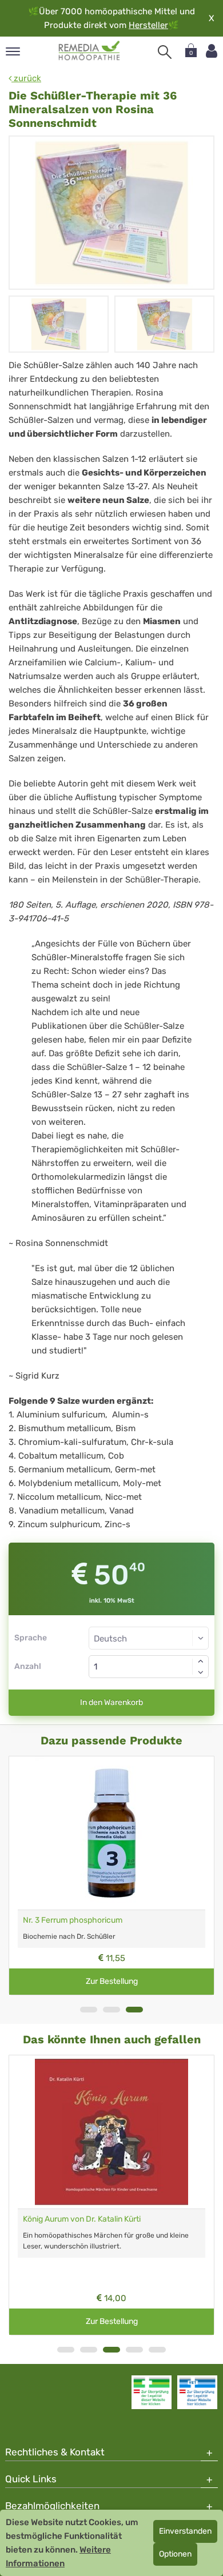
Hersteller (148, 25)
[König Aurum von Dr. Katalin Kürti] (111, 2132)
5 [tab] (157, 2350)
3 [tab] (134, 2010)
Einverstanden (185, 2531)
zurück (26, 78)
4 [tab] (134, 2350)
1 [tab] (89, 2010)
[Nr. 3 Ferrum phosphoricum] (111, 1833)
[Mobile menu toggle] (13, 52)
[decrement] (201, 1672)
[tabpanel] (111, 1876)
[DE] (89, 51)
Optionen (175, 2554)
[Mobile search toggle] (165, 52)
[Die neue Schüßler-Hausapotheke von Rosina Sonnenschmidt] (111, 213)
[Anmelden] (212, 51)
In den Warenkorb (111, 1702)
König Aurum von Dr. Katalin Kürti (82, 2219)
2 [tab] (111, 2010)
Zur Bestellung (112, 1981)
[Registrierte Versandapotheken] (152, 2392)
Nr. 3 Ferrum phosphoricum (73, 1920)
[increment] (201, 1661)
